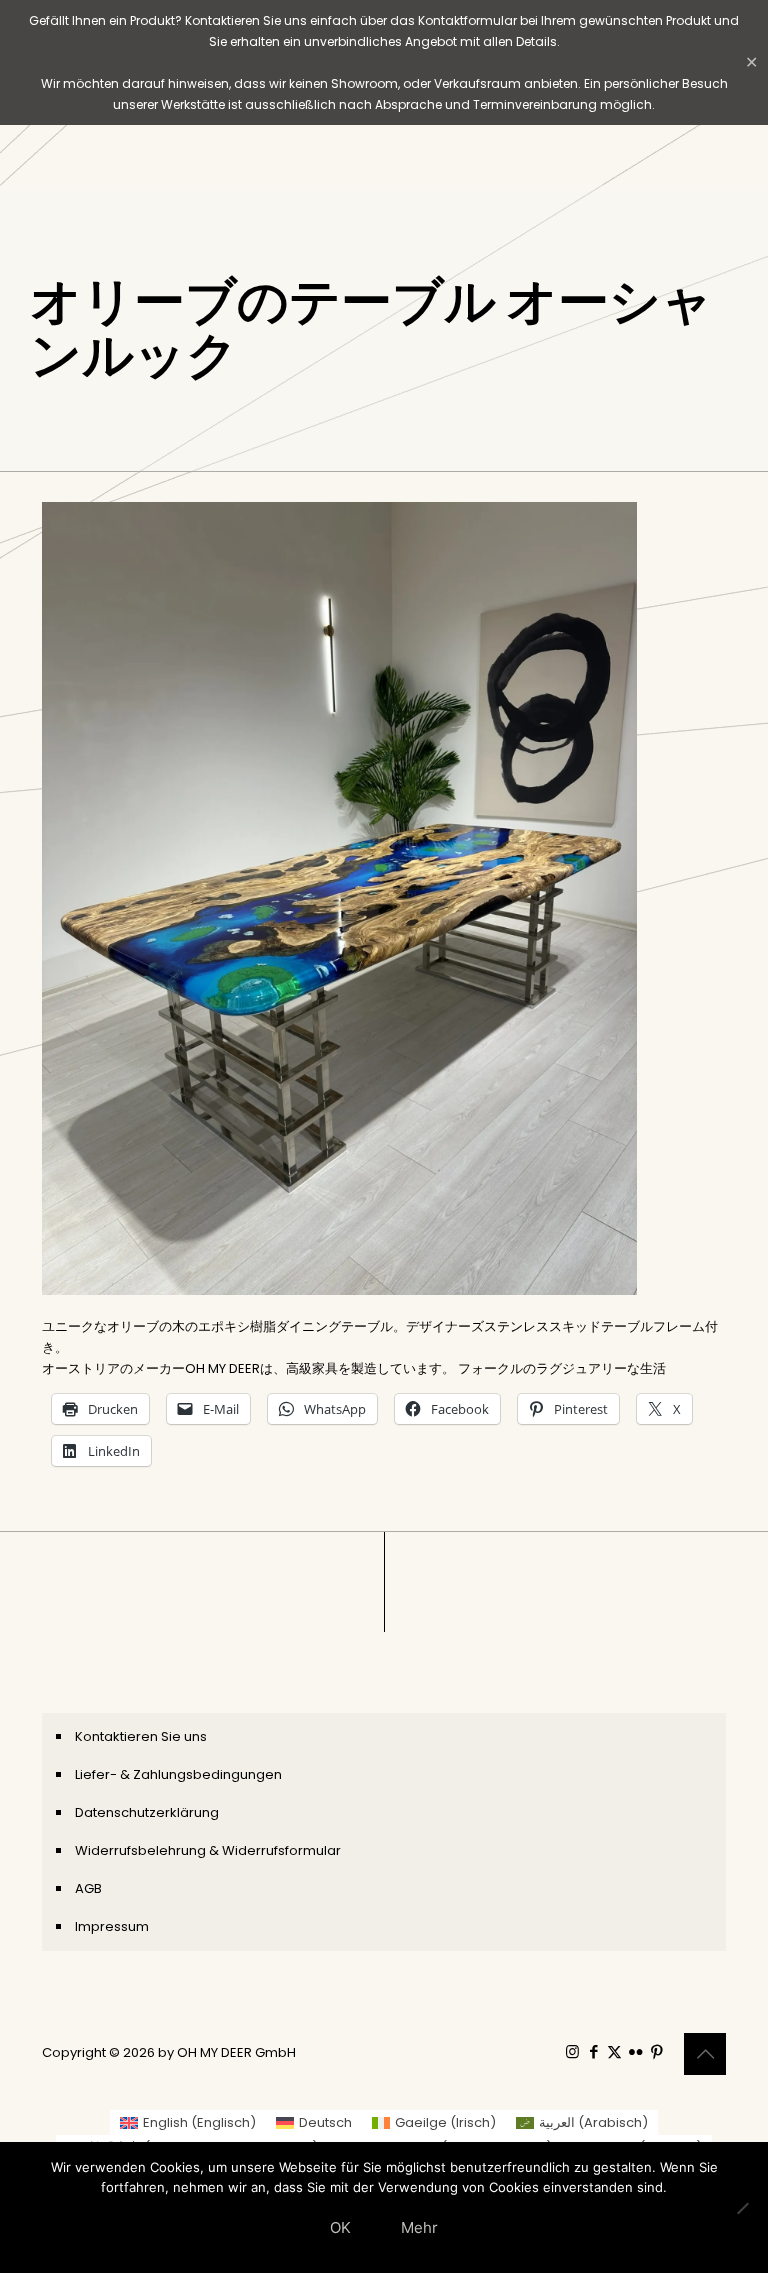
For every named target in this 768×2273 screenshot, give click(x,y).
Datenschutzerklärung (147, 1812)
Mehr (419, 2227)
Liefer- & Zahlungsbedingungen (178, 1774)
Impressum (112, 1926)
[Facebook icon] (593, 2051)
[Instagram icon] (572, 2051)
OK (340, 2227)
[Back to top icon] (705, 2054)
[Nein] (743, 2208)
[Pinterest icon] (656, 2051)
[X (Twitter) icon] (614, 2051)
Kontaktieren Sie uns (141, 1736)
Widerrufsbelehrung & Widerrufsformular (208, 1850)
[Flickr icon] (635, 2051)
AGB (88, 1888)
